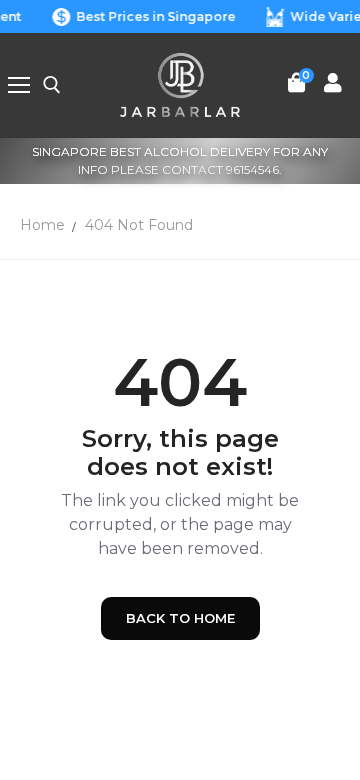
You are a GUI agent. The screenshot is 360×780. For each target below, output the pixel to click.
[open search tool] (52, 85)
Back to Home (180, 618)
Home (42, 225)
